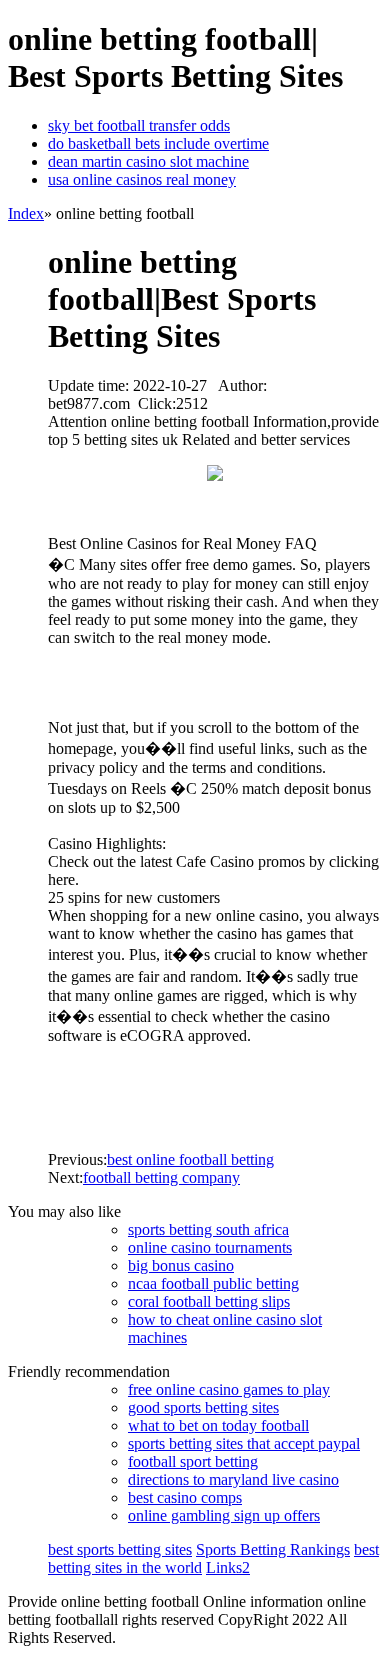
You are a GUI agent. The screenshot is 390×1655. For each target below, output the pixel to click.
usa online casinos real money (142, 179)
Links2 (228, 1567)
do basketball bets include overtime (158, 143)
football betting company (161, 1177)
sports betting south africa (208, 1229)
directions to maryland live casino (233, 1479)
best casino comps (185, 1497)
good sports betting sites (203, 1407)
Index (26, 213)
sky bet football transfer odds (139, 125)
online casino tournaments (210, 1247)
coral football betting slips (209, 1301)
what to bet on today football (218, 1425)
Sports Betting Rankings (273, 1549)
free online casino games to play (229, 1389)
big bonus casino (181, 1265)
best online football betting (190, 1159)
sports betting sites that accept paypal (244, 1443)
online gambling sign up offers (224, 1515)
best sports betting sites (120, 1549)
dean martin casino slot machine (148, 161)
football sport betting (193, 1461)
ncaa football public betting (213, 1283)
